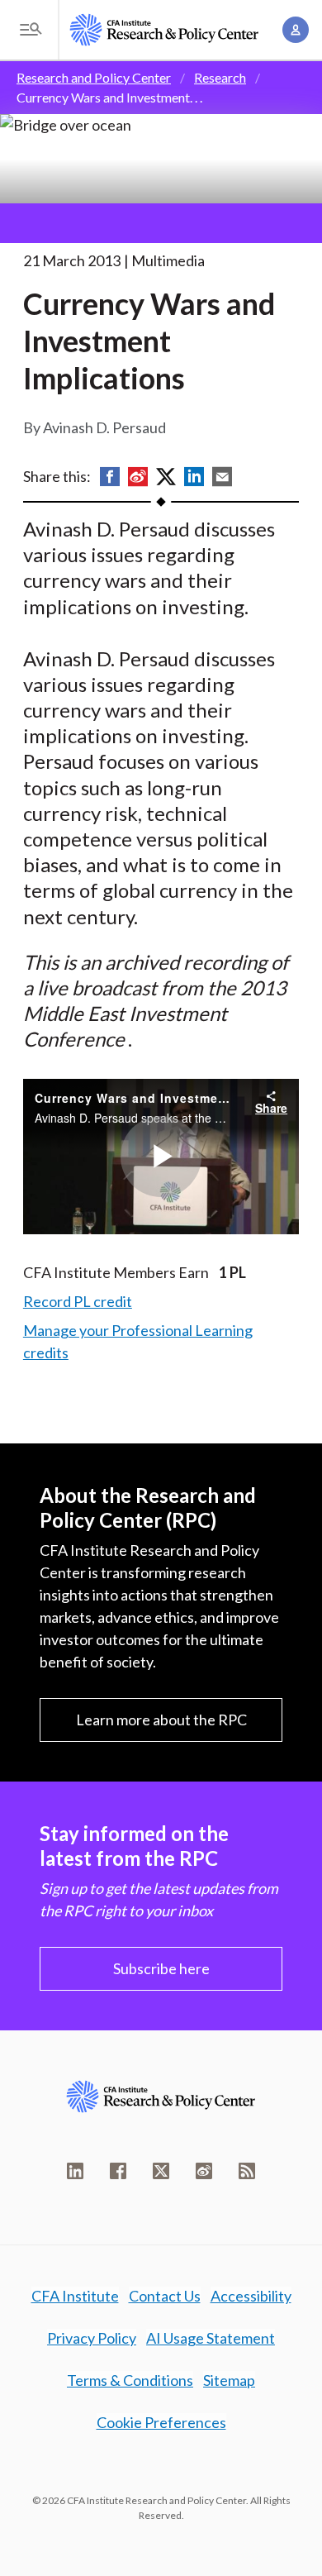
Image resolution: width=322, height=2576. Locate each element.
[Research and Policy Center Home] (164, 30)
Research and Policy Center (94, 77)
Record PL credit (78, 1301)
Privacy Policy (92, 2338)
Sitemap (229, 2380)
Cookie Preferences (161, 2422)
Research (220, 77)
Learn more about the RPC (161, 1720)
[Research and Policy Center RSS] (247, 2171)
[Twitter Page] (161, 2171)
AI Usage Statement (211, 2338)
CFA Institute (75, 2296)
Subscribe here (161, 1968)
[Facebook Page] (118, 2171)
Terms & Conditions (130, 2380)
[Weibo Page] (204, 2171)
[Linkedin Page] (75, 2171)
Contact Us (165, 2296)
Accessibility (251, 2296)
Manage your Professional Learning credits (138, 1341)
